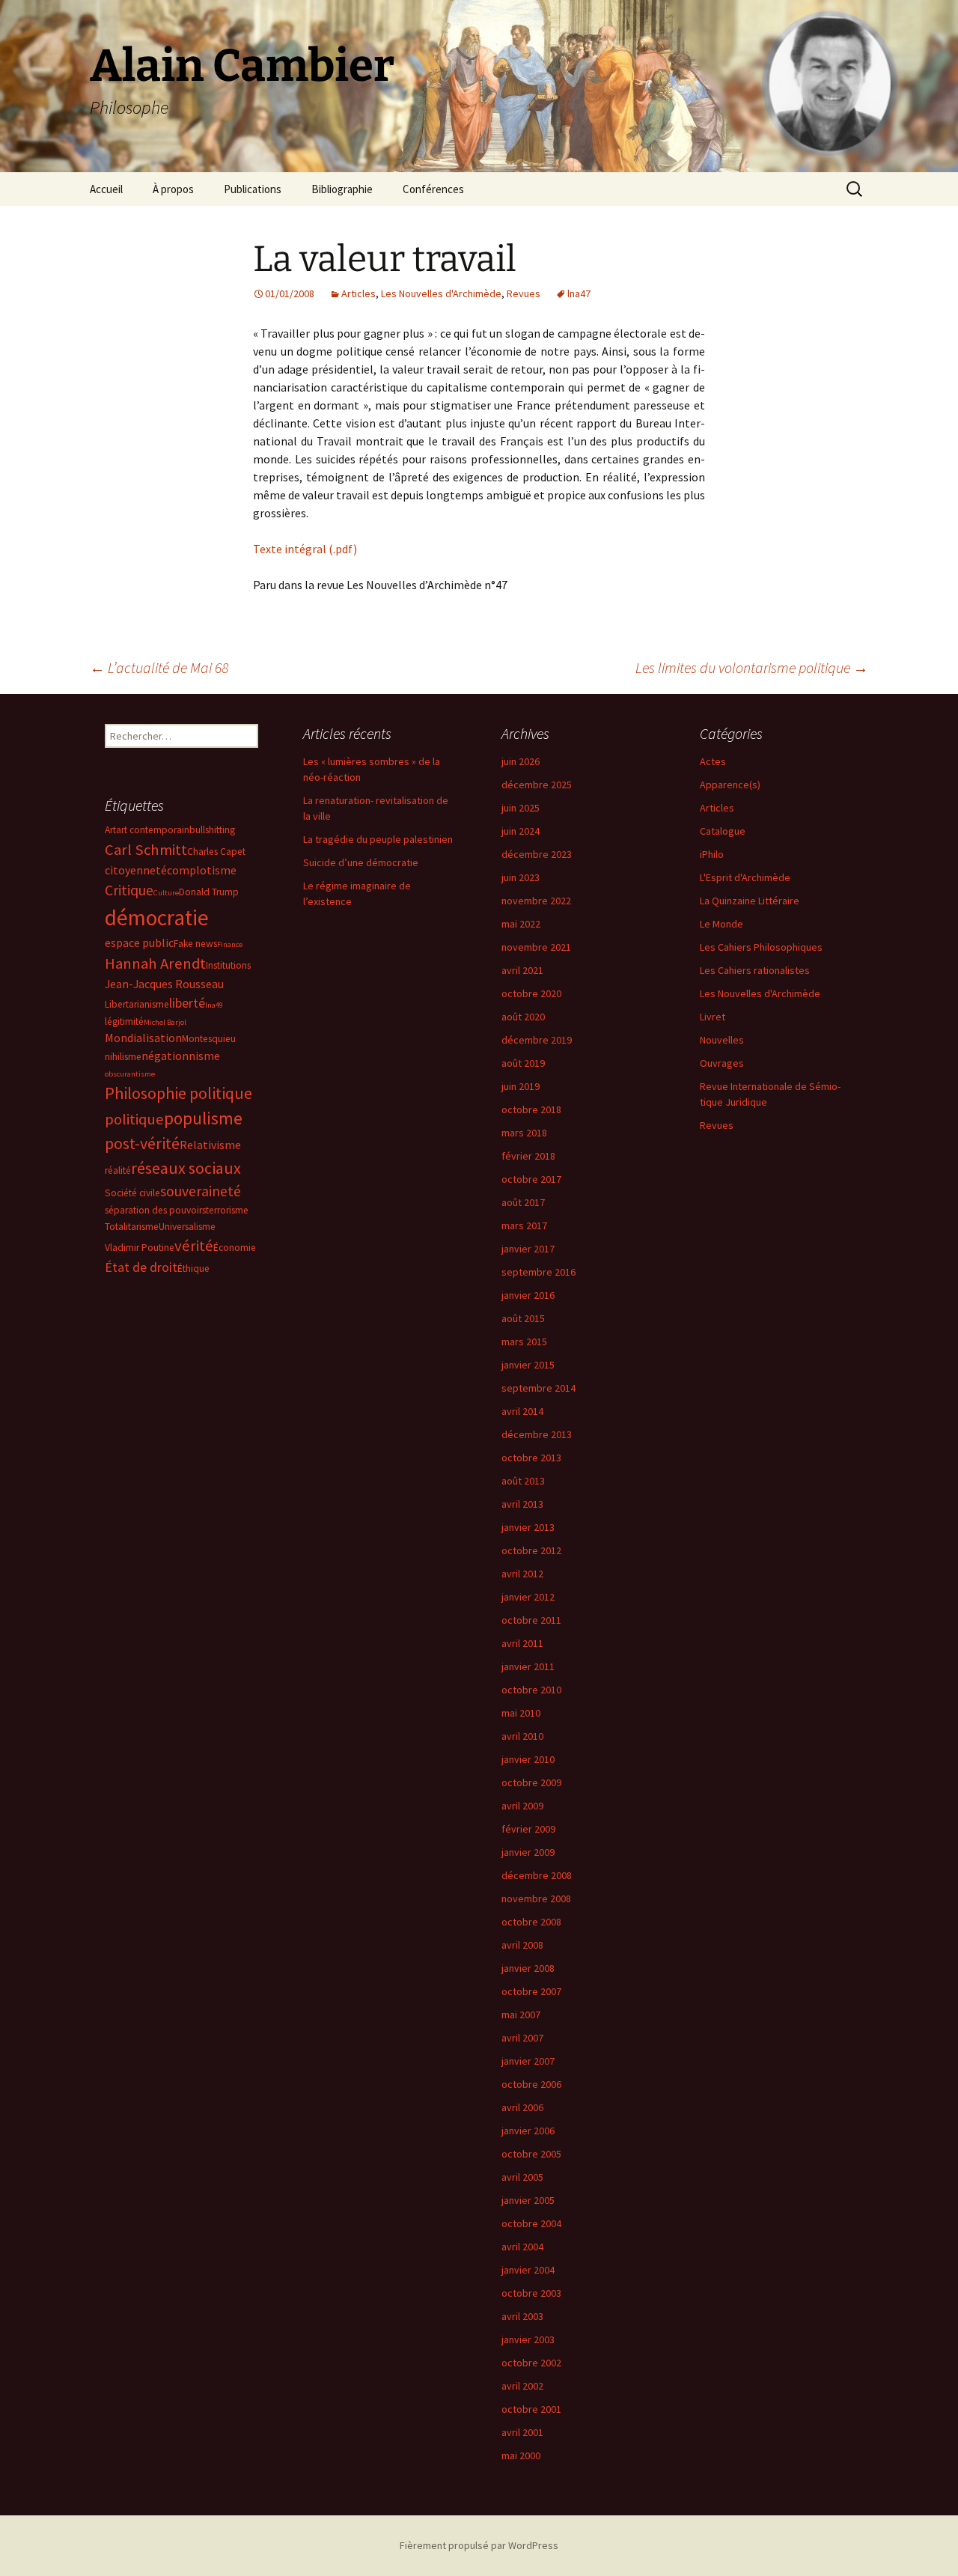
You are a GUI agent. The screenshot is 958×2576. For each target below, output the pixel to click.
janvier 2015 (528, 1365)
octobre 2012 (531, 1550)
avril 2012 (522, 1574)
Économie (235, 1248)
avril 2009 (522, 1806)
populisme (203, 1118)
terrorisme (227, 1210)
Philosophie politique (179, 1093)
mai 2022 (521, 924)
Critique (129, 890)
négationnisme (181, 1056)
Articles (359, 293)
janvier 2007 (528, 2061)
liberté (187, 1003)
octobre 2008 (531, 1922)
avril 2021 (522, 970)
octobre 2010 (531, 1690)
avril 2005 (522, 2177)
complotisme (202, 870)
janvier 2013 (528, 1527)
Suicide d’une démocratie (361, 862)
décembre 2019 (537, 1040)
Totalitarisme (132, 1227)
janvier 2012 (528, 1597)
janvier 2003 (528, 2339)
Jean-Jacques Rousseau (164, 984)
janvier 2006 (528, 2131)
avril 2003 (522, 2316)
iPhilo (712, 854)
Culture (166, 893)
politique (134, 1119)
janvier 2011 (528, 1666)
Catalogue (723, 831)
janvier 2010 (528, 1759)
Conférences (433, 189)
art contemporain (153, 830)
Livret (713, 1017)
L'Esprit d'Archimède (745, 877)
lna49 (214, 1005)
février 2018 (528, 1156)
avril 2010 (522, 1736)
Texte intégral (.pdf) (305, 549)
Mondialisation (143, 1038)
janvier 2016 (528, 1295)
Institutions (228, 965)
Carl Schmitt (146, 850)
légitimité (124, 1021)
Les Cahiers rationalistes (755, 970)
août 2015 (523, 1318)
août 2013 (523, 1481)
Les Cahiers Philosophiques (761, 947)
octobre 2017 (531, 1179)
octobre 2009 (531, 1782)
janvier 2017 (528, 1249)
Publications (253, 189)
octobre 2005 (531, 2154)
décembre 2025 (537, 785)
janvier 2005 (528, 2200)
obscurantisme (130, 1074)
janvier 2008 (528, 1968)
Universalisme (187, 1227)
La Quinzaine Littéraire (750, 901)
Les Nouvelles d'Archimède (441, 293)
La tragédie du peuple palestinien (378, 839)
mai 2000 (521, 2455)
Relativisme (210, 1145)
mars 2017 (524, 1225)
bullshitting (212, 830)
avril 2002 (522, 2386)
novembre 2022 (536, 901)
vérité (194, 1246)
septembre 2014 (539, 1388)
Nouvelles (722, 1040)
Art (110, 830)
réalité (118, 1170)
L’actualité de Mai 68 (159, 667)
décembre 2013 (537, 1434)
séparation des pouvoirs (155, 1210)
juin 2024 (521, 831)
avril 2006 (522, 2107)
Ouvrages (722, 1063)
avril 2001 (522, 2432)
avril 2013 (522, 1504)
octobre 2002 (531, 2363)
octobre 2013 (531, 1458)
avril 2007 (522, 2038)
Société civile (132, 1193)
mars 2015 (524, 1342)
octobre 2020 (531, 993)
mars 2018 (524, 1133)
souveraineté (201, 1191)
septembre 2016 (539, 1272)
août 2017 (523, 1202)
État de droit (141, 1267)
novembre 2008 (536, 1898)
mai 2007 (521, 2015)
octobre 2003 (531, 2293)
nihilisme (123, 1057)
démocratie (157, 917)
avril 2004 (522, 2247)
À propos (173, 189)
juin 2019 (521, 1086)
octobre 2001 (531, 2409)
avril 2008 (522, 1945)
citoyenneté (136, 870)
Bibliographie (342, 189)
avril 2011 (522, 1643)
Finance (230, 944)
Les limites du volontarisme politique (752, 667)
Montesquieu (209, 1039)
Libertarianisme (137, 1004)
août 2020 (523, 1017)
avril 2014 (522, 1411)
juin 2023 (521, 877)
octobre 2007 (531, 1991)
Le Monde (721, 924)
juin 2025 (521, 808)
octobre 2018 (531, 1109)
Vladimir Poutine (140, 1248)
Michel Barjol (165, 1022)
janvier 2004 (528, 2270)
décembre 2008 (537, 1875)
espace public (139, 943)
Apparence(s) (730, 785)
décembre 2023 (537, 854)
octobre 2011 (531, 1620)
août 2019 (523, 1063)
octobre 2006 (531, 2084)
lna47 (579, 293)
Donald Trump (209, 892)
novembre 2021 (536, 947)
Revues (524, 293)
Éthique (193, 1269)
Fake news (195, 944)
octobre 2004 (531, 2223)
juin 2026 (521, 761)
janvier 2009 (528, 1852)
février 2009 (528, 1829)
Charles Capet (216, 852)
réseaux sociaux (186, 1168)
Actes (713, 761)
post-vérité (142, 1143)
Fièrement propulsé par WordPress (479, 2545)
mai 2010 (521, 1713)
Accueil (106, 189)
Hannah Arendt (155, 963)
